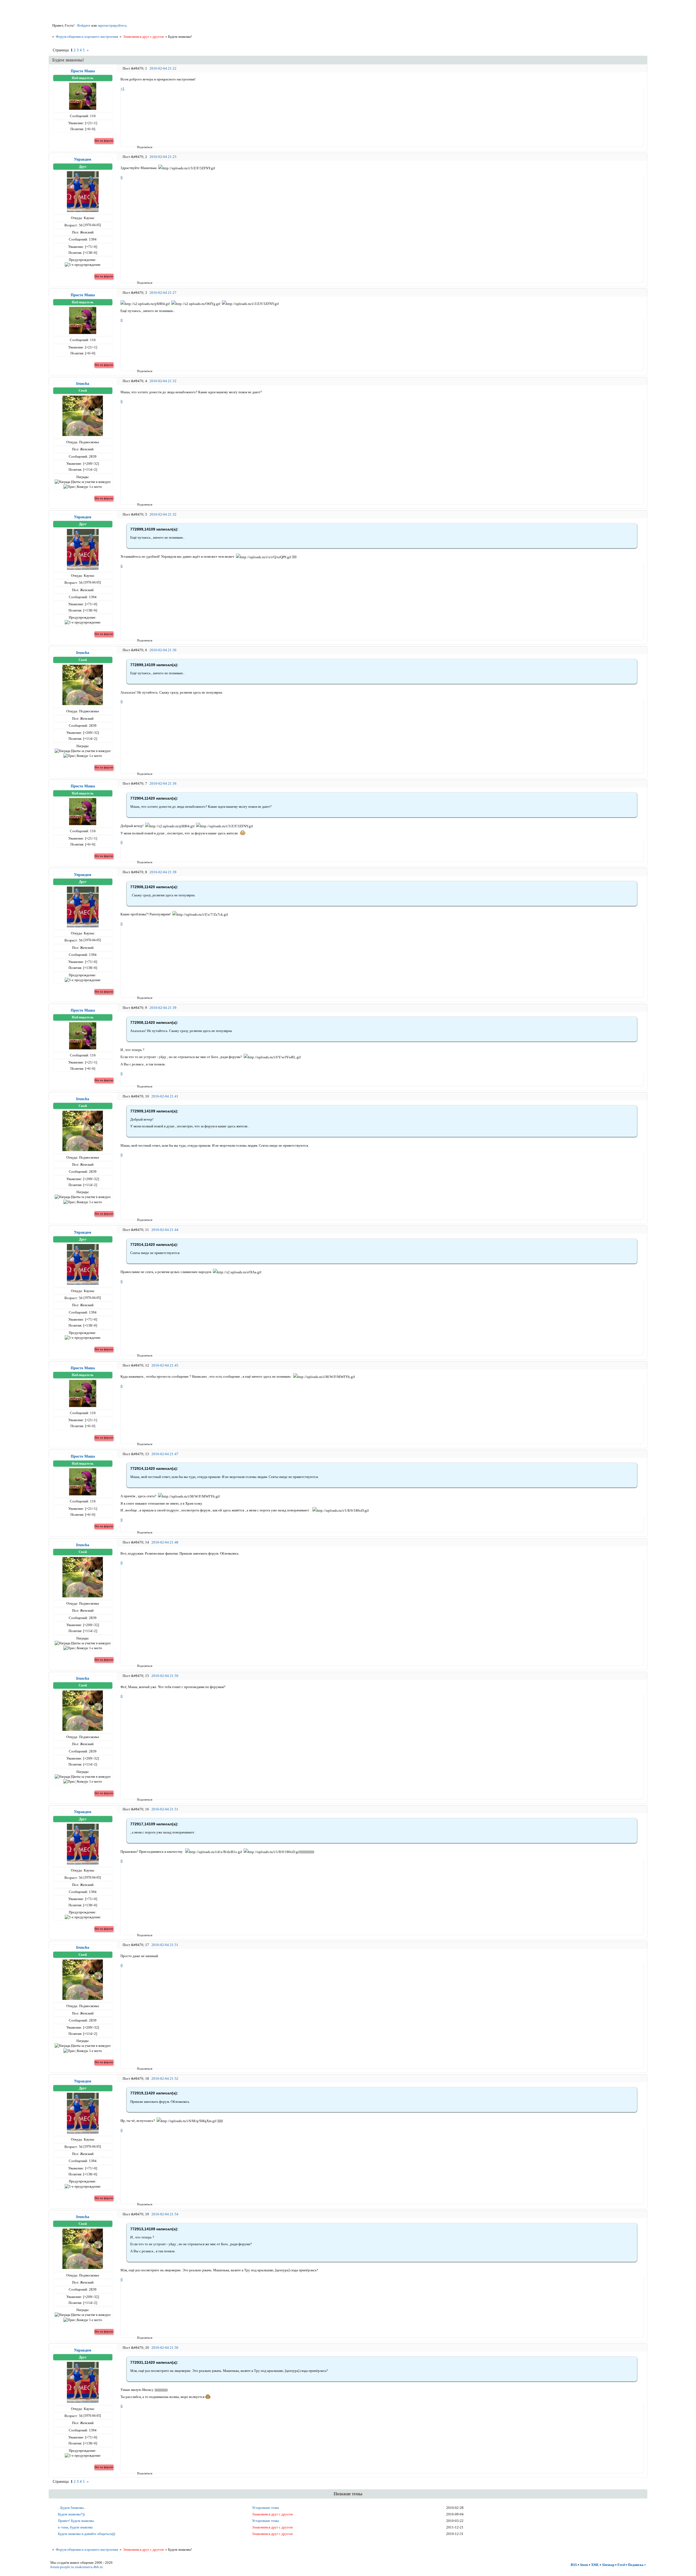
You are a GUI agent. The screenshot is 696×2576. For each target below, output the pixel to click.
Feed (621, 2565)
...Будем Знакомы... (72, 2508)
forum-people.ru (62, 2567)
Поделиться (139, 147)
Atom (584, 2565)
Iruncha (83, 383)
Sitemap (608, 2565)
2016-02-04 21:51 (165, 1809)
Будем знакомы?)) (71, 2514)
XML (595, 2565)
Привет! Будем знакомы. (76, 2521)
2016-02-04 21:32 (163, 381)
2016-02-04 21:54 (165, 2214)
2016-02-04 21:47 (165, 1454)
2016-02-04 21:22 (163, 68)
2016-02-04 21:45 (165, 1365)
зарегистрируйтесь (112, 25)
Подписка (636, 2565)
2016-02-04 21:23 (163, 157)
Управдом (83, 159)
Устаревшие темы (265, 2508)
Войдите (84, 25)
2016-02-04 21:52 (165, 2078)
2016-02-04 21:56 (165, 2348)
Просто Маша (83, 71)
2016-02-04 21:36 (163, 650)
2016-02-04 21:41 (165, 1096)
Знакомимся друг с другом (143, 37)
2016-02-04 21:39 (163, 872)
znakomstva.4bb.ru (89, 2567)
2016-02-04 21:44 (165, 1230)
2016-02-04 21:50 (165, 1676)
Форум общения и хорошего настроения (87, 37)
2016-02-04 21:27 (163, 293)
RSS (574, 2565)
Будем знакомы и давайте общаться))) (86, 2534)
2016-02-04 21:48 (165, 1542)
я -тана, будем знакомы (75, 2527)
